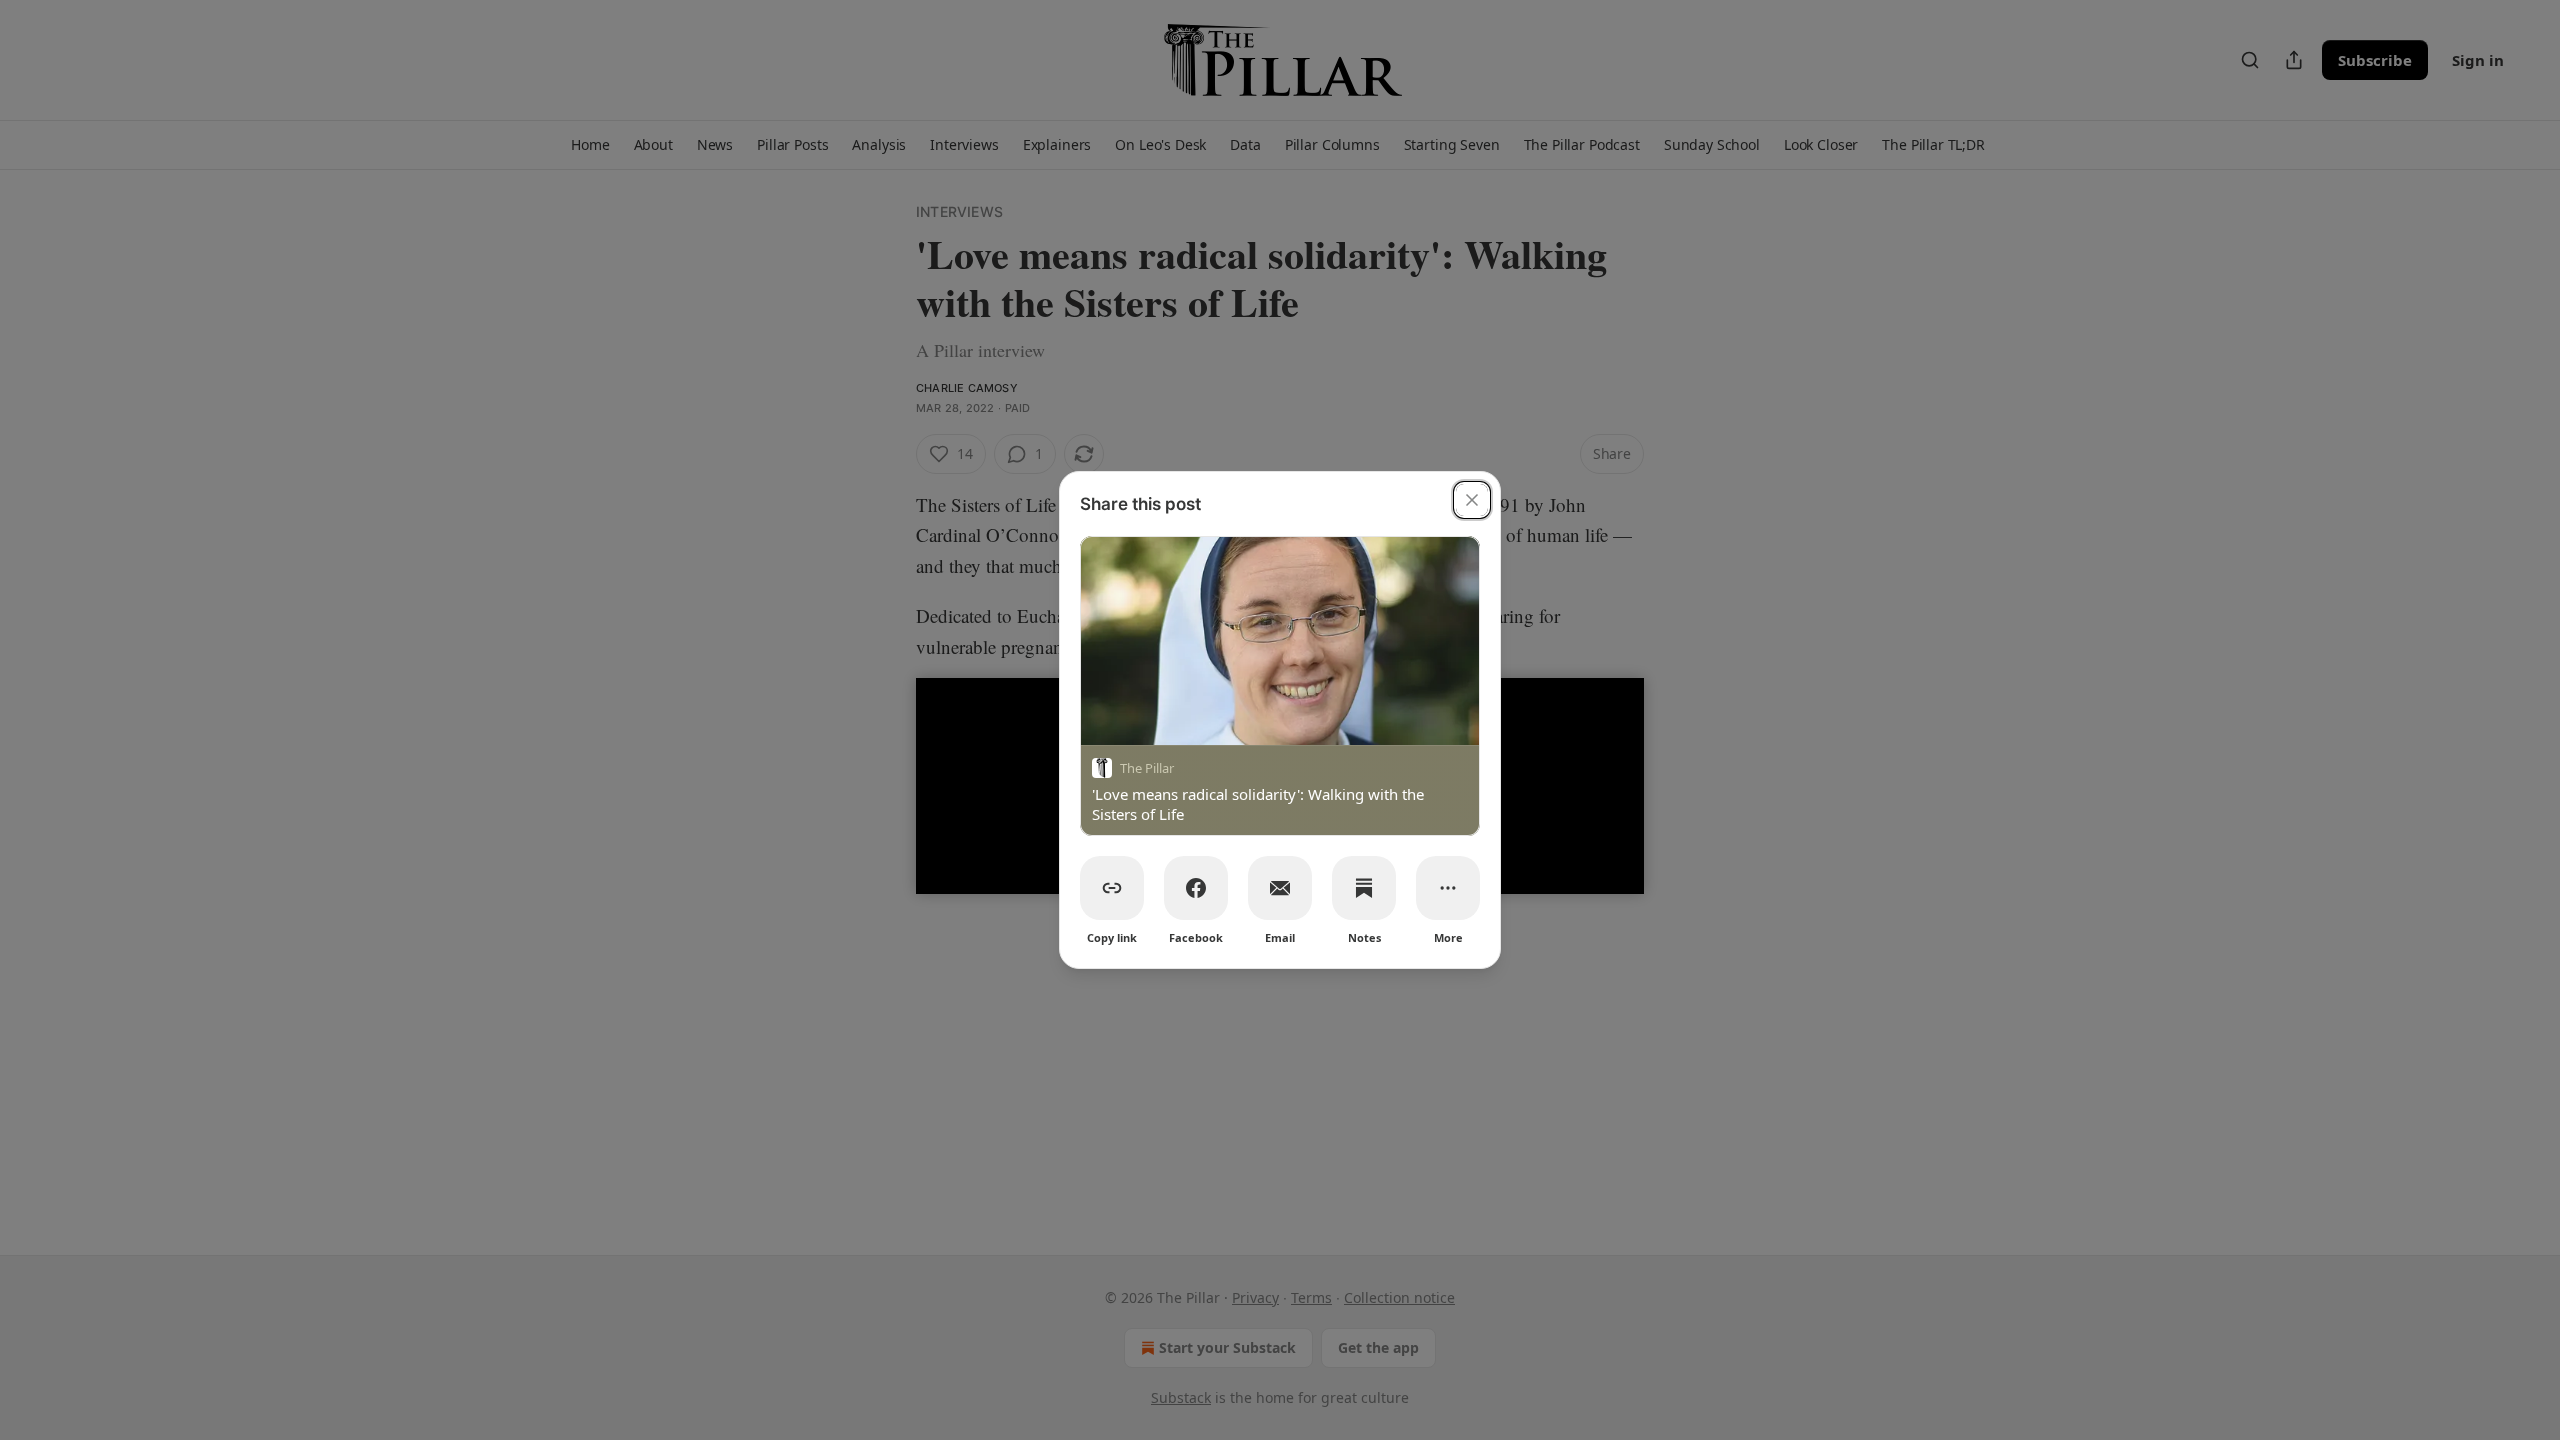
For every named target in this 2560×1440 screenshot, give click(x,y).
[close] (1472, 500)
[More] (1448, 888)
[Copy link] (1112, 888)
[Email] (1280, 888)
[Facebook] (1196, 888)
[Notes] (1364, 888)
